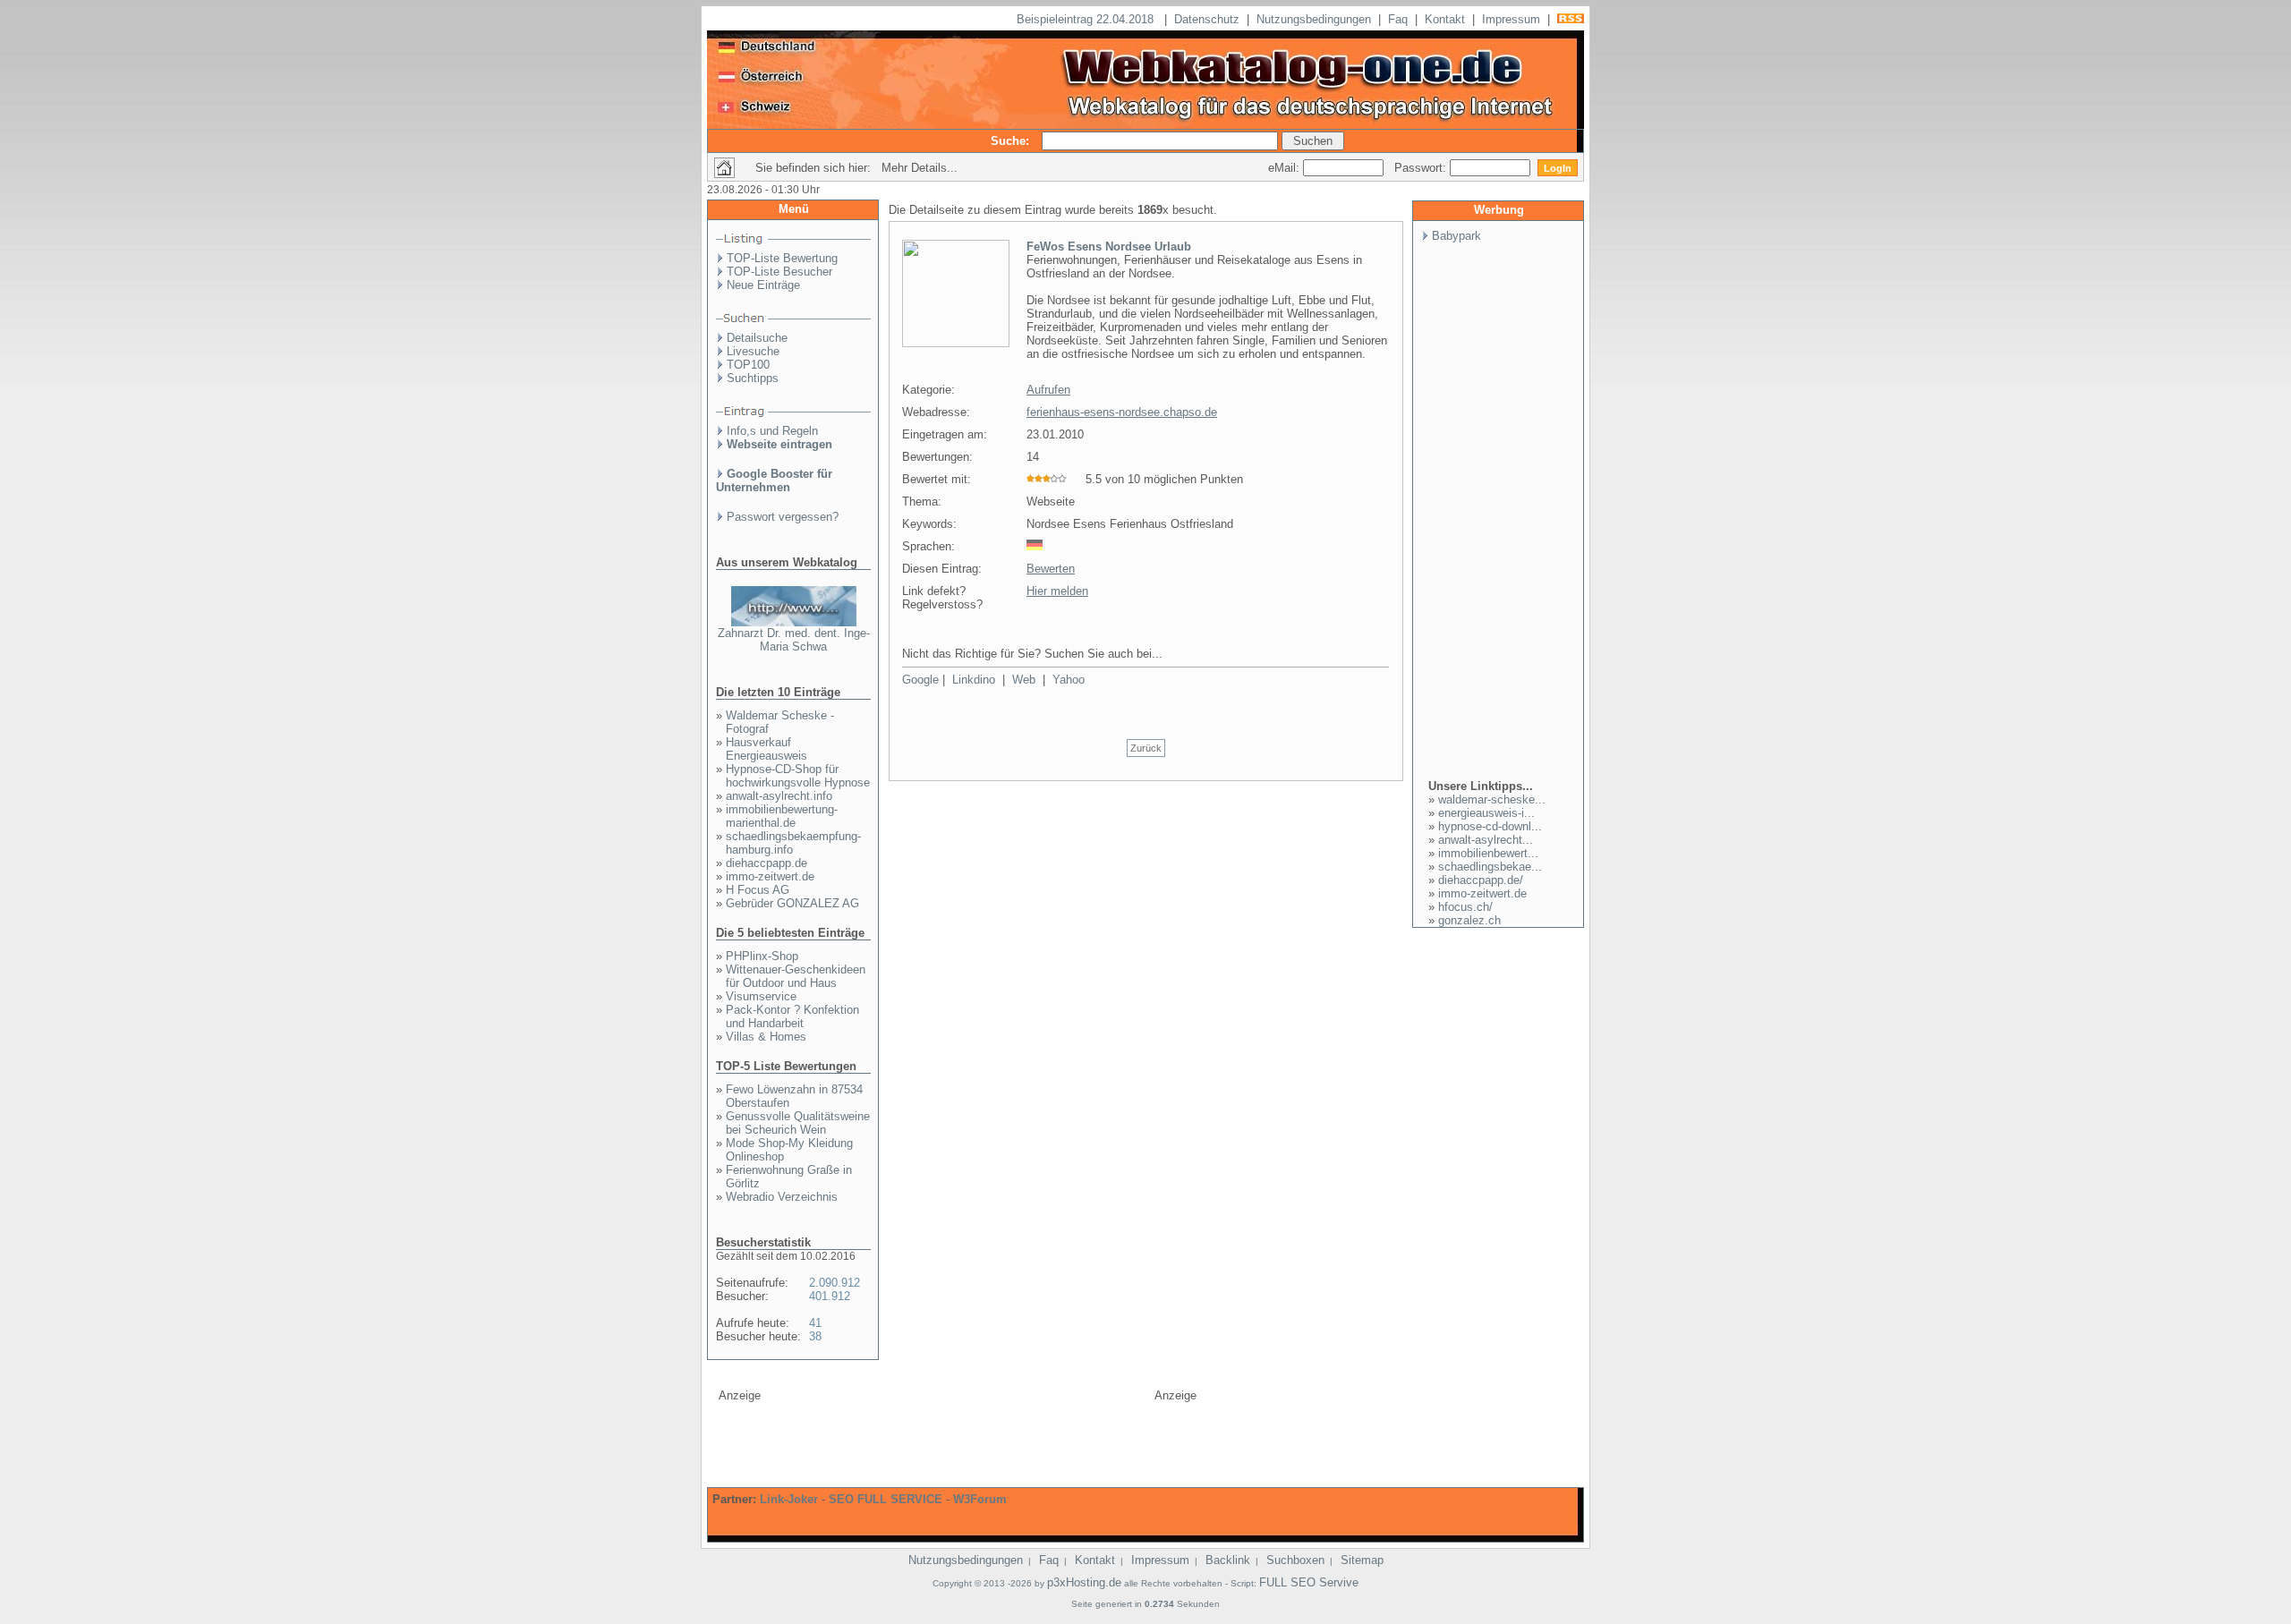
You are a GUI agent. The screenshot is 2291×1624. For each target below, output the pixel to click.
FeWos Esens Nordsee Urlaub (1109, 247)
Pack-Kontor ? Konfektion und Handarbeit (792, 1016)
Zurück (1146, 748)
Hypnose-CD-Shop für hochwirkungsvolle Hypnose (798, 776)
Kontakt (1445, 19)
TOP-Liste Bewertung (782, 258)
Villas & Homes (766, 1037)
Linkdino (974, 680)
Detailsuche (757, 338)
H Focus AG (758, 890)
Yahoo (1069, 680)
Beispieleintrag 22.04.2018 (1087, 19)
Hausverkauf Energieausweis (767, 749)
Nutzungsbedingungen (1314, 19)
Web (1024, 680)
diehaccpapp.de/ (1481, 880)
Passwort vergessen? (783, 517)
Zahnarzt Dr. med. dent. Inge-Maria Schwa (794, 640)
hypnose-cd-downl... (1490, 826)
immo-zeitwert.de (770, 876)
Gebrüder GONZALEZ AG (792, 903)
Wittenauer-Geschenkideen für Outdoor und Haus (796, 976)
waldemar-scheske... (1492, 799)
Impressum (1511, 19)
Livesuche (753, 351)
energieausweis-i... (1486, 813)
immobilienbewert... (1488, 853)
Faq (1398, 19)
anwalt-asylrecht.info (779, 796)
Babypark (1456, 236)
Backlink (1228, 1560)
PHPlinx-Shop (762, 956)
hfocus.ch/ (1465, 907)
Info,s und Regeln (772, 431)
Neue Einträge (763, 285)
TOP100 (748, 365)
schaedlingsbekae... (1490, 867)
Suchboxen (1295, 1560)
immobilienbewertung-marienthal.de (782, 816)
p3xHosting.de (1084, 1582)
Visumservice (761, 996)
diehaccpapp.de (767, 863)
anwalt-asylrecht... (1486, 840)
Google (920, 680)
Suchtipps (753, 378)
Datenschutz (1207, 19)
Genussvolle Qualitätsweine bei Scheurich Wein (798, 1123)
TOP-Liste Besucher (779, 272)
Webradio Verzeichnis (782, 1197)
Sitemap (1362, 1560)
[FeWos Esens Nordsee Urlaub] (956, 344)
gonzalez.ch (1469, 920)
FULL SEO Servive (1309, 1582)
